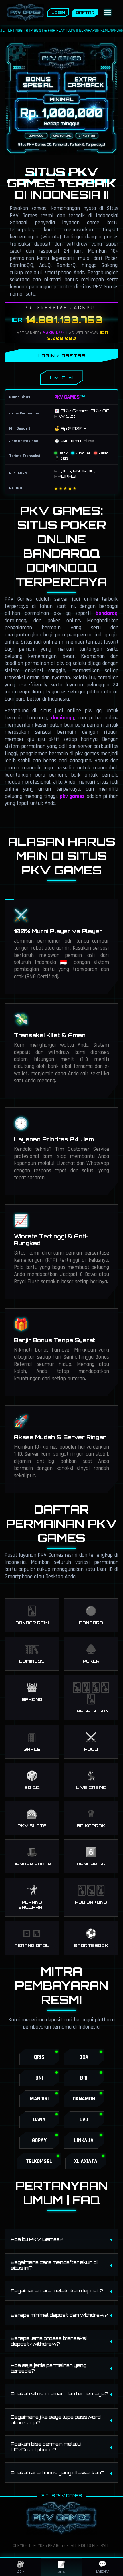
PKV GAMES (67, 397)
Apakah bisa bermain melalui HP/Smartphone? (46, 2447)
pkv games (72, 796)
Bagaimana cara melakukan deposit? (57, 2291)
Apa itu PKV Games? (37, 2239)
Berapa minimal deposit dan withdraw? (59, 2315)
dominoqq (63, 718)
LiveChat (62, 377)
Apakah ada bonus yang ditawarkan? (58, 2473)
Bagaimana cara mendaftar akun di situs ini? (54, 2265)
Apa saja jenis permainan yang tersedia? (49, 2368)
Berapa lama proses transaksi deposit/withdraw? (49, 2341)
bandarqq (107, 613)
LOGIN (58, 13)
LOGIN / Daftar (61, 355)
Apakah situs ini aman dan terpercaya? (59, 2394)
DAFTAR (85, 13)
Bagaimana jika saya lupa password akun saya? (56, 2420)
